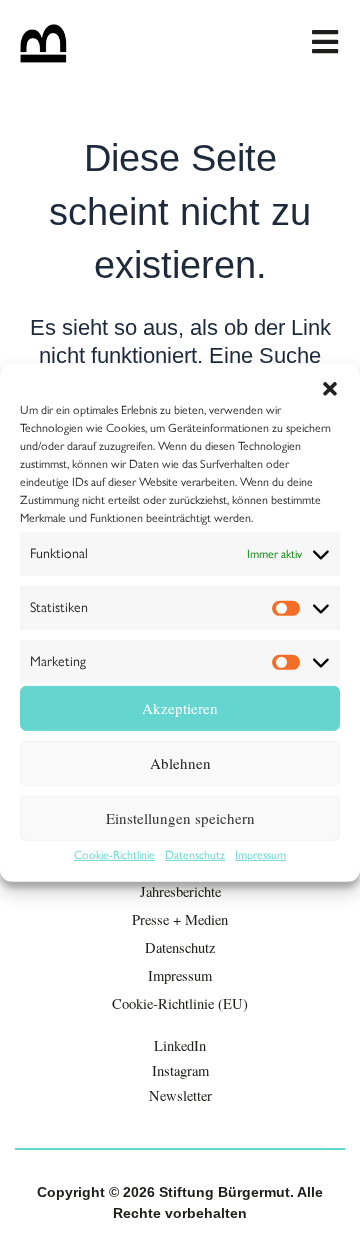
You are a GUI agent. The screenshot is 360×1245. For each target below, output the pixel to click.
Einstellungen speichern (180, 818)
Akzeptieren (180, 708)
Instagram (180, 1070)
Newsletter (180, 1095)
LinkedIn (180, 1045)
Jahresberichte (180, 891)
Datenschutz (195, 855)
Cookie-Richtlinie (114, 855)
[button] (330, 388)
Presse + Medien (180, 919)
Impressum (260, 855)
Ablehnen (180, 763)
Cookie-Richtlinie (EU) (180, 1003)
